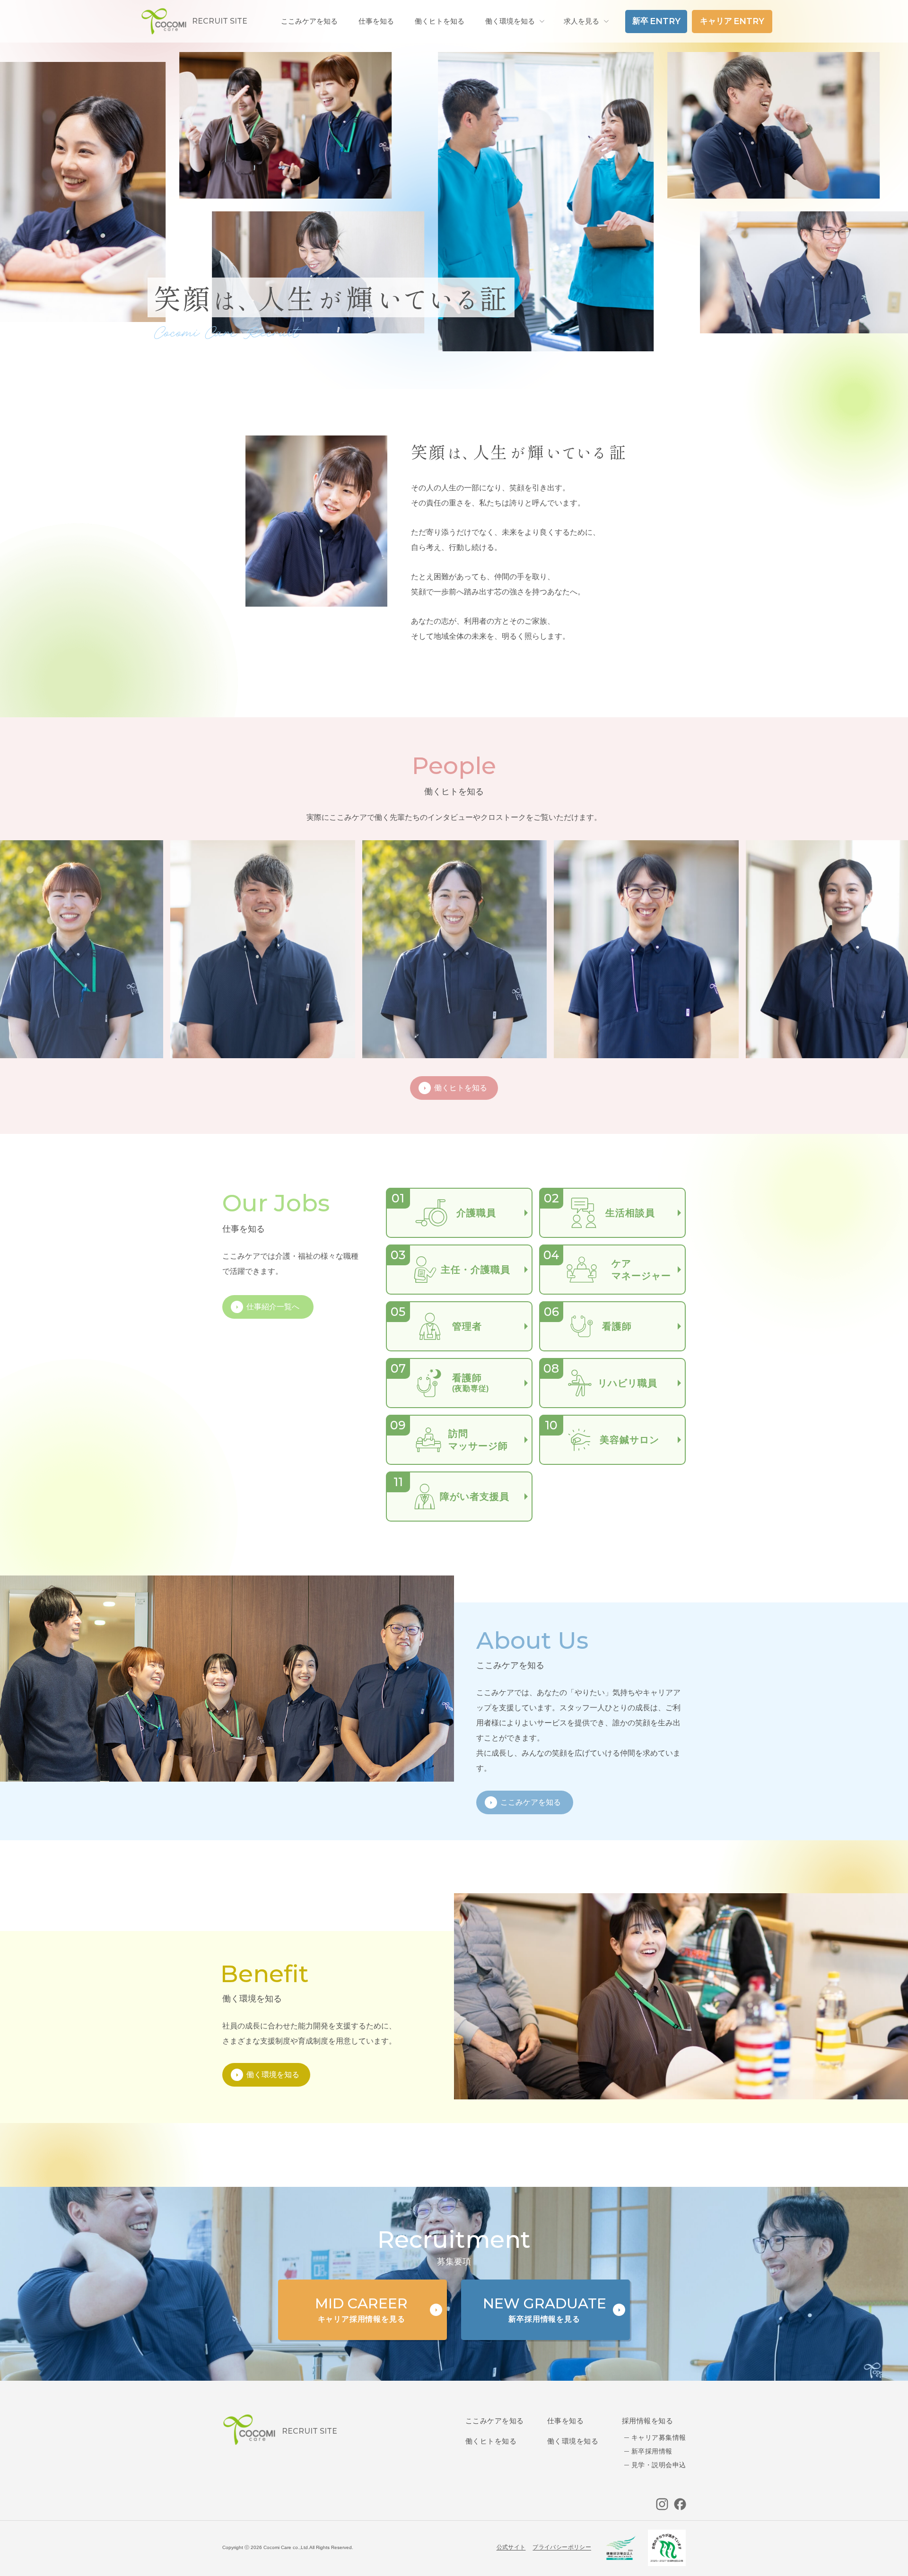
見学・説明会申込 (659, 2465)
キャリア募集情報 (659, 2437)
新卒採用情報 (652, 2451)
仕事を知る (565, 2421)
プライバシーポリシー (562, 2547)
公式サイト (511, 2547)
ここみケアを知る (495, 2421)
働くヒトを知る (491, 2441)
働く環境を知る (510, 21)
